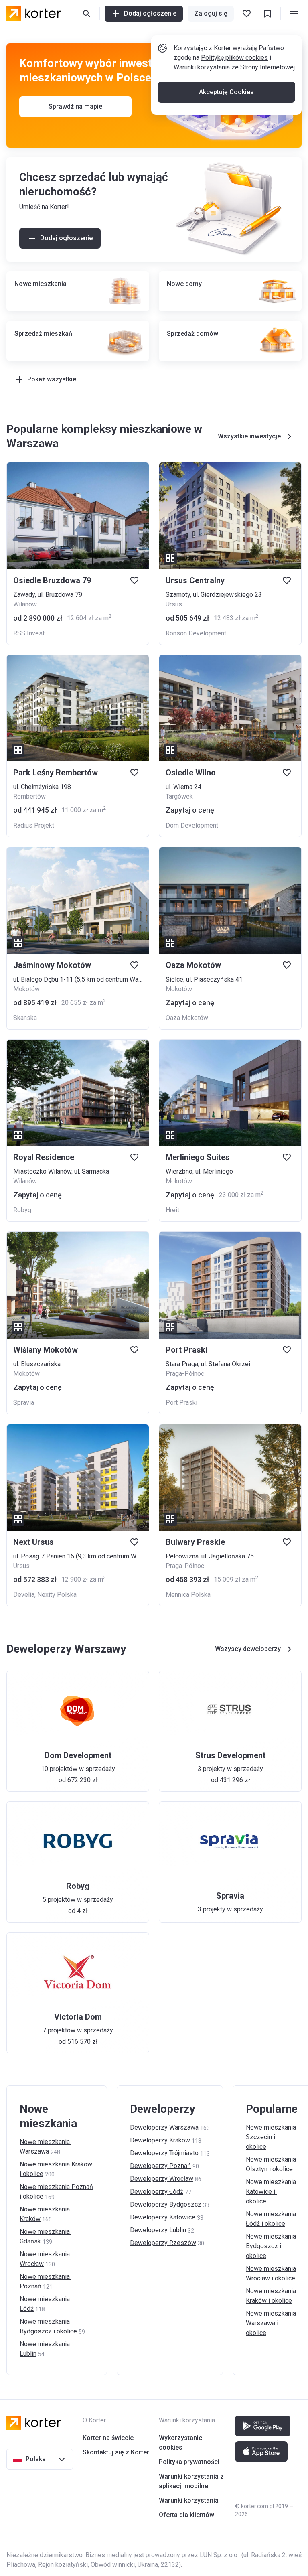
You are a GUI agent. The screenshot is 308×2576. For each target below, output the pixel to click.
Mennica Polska (188, 1595)
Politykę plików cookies (234, 58)
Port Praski (181, 1403)
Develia (24, 1595)
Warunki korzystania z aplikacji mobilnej (191, 2481)
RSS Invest (29, 633)
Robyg (22, 1210)
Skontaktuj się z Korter (116, 2452)
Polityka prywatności (189, 2462)
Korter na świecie (108, 2438)
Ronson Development (196, 633)
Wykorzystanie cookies (180, 2443)
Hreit (172, 1210)
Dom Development (192, 825)
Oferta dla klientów (186, 2515)
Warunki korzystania (189, 2500)
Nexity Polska (57, 1595)
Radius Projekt (34, 825)
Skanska (25, 1018)
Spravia (24, 1403)
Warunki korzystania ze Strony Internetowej (234, 67)
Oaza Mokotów (187, 1018)
